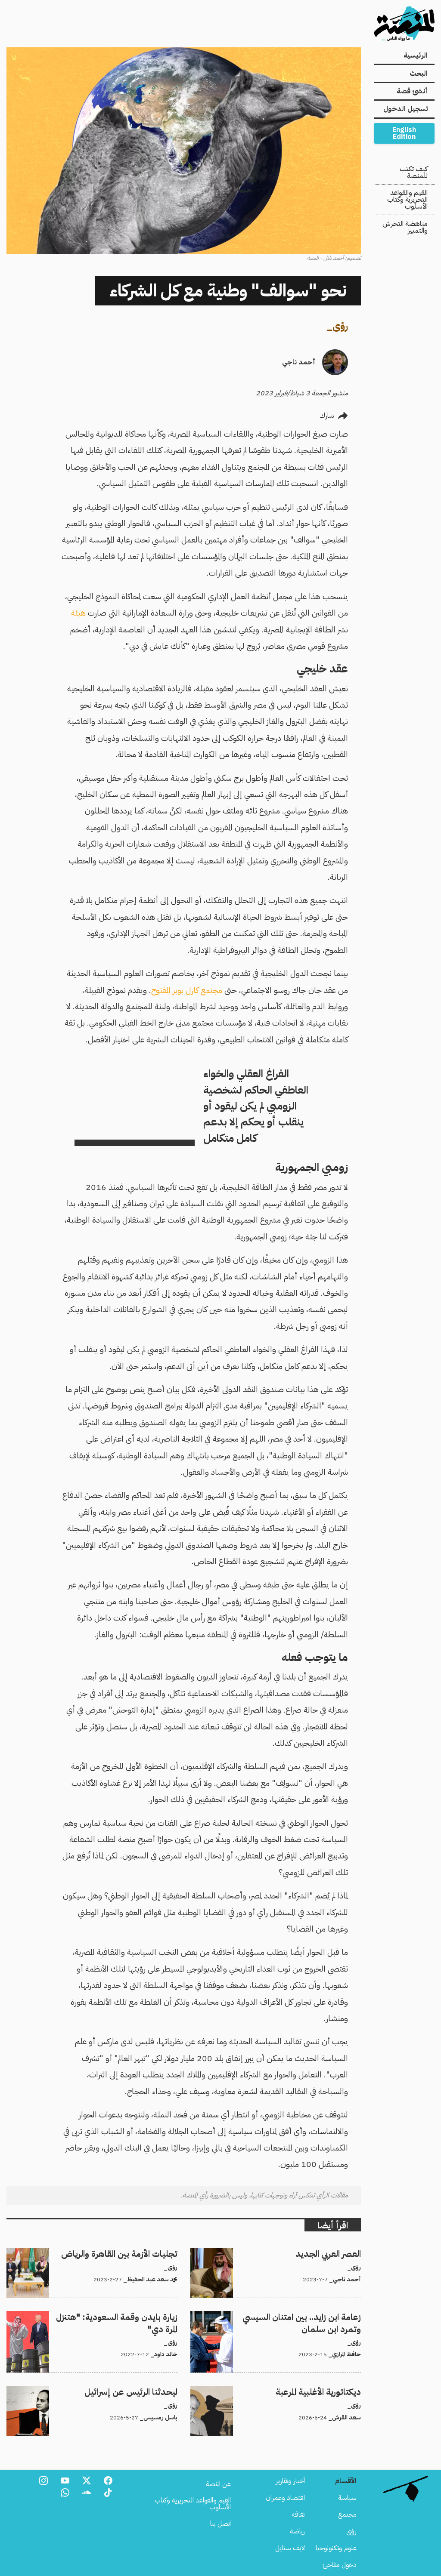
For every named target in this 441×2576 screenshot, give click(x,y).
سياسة (347, 2498)
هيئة (78, 613)
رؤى (340, 326)
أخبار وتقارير (290, 2481)
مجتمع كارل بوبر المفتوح (187, 990)
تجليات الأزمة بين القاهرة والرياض (134, 2253)
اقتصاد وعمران (285, 2498)
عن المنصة (218, 2484)
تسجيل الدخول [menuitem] (405, 109)
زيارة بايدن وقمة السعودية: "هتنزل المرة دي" (121, 2316)
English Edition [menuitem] (404, 133)
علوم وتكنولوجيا (336, 2548)
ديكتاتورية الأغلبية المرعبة (331, 2391)
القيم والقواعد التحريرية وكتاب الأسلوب (407, 200)
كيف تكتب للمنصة (414, 173)
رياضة (297, 2531)
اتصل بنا (220, 2524)
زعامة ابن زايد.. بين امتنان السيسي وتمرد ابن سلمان (294, 2316)
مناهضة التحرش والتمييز (405, 227)
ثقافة (298, 2514)
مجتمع (347, 2514)
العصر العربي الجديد (336, 2253)
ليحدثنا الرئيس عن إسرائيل (143, 2391)
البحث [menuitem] (419, 74)
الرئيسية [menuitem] (416, 55)
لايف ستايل (290, 2548)
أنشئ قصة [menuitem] (412, 91)
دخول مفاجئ (340, 2565)
